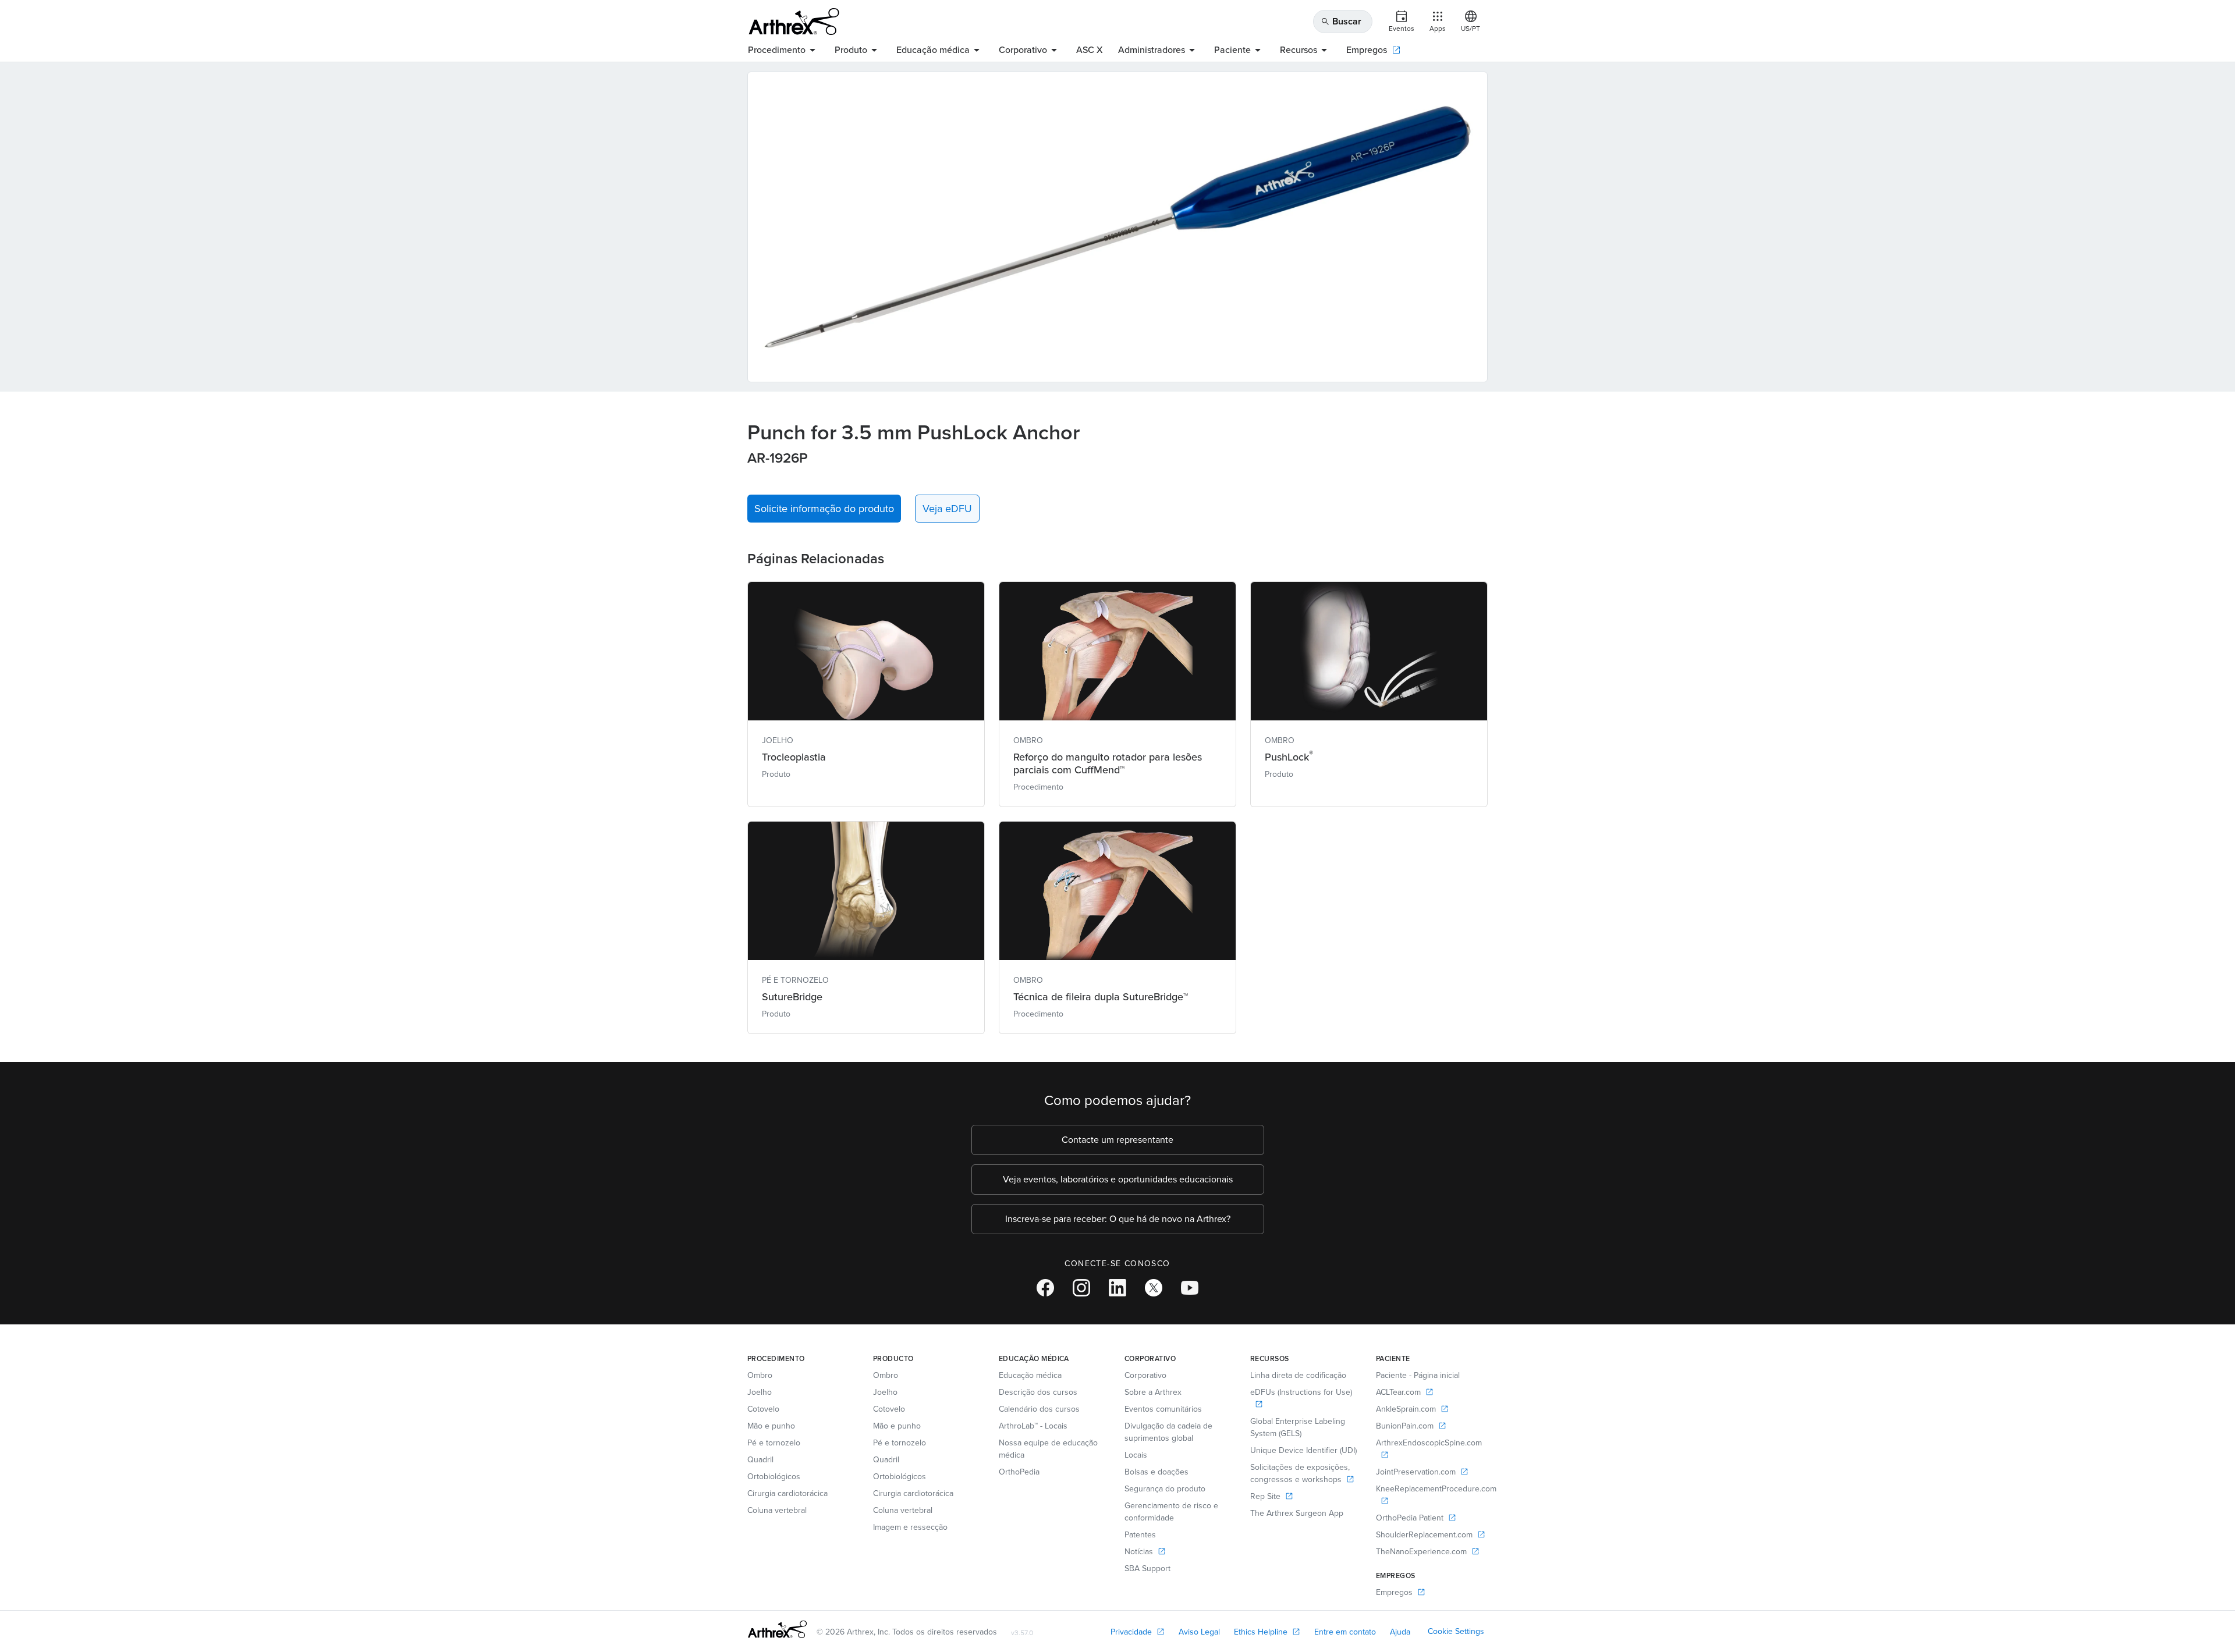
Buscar (1341, 21)
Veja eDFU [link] (947, 509)
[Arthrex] (794, 22)
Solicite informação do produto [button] (824, 509)
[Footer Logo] (777, 1629)
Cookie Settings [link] (1456, 1631)
